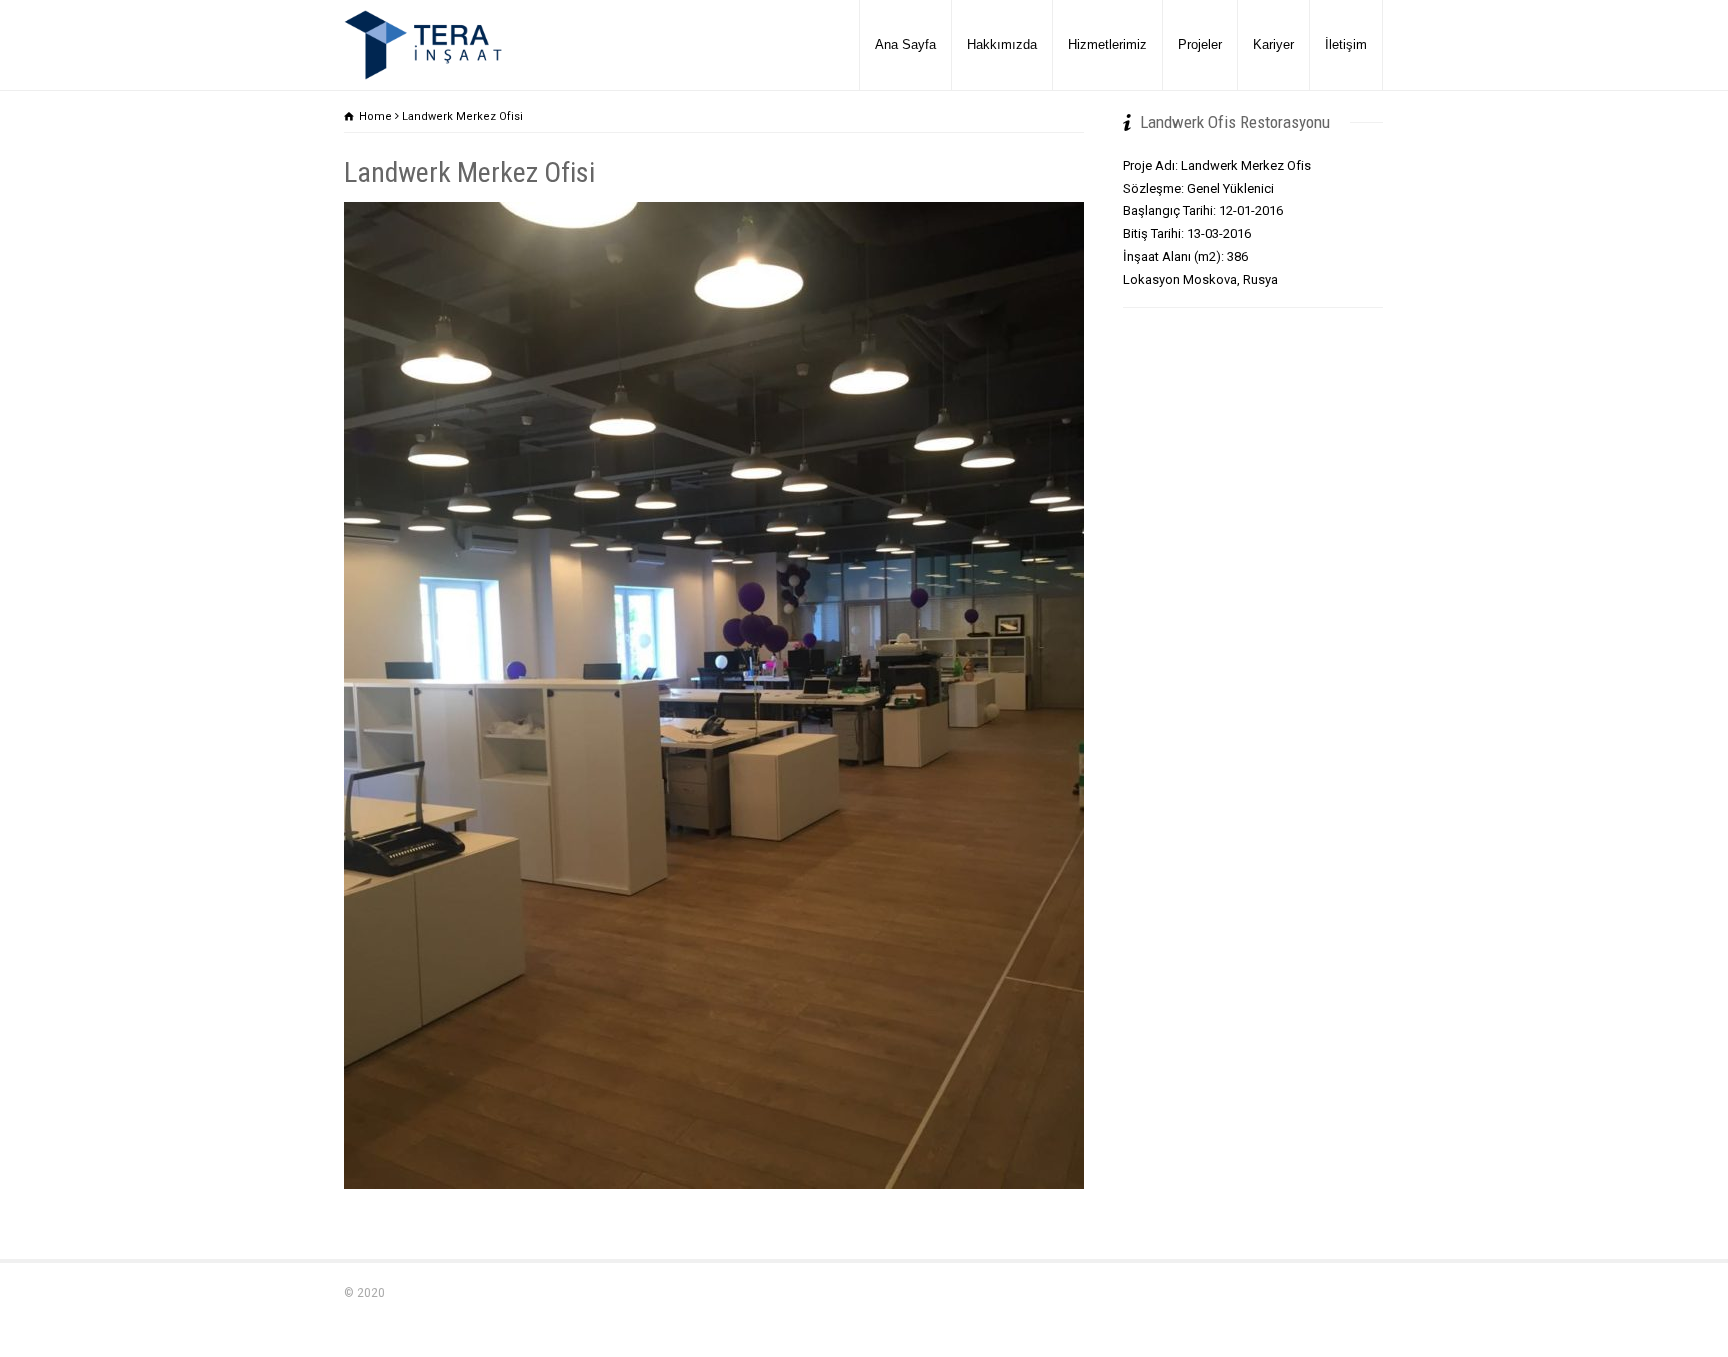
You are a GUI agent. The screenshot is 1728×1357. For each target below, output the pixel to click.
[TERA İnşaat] (423, 45)
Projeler (1200, 44)
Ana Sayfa (905, 44)
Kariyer (1273, 44)
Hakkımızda (1002, 44)
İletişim (1346, 44)
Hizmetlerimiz (1107, 44)
